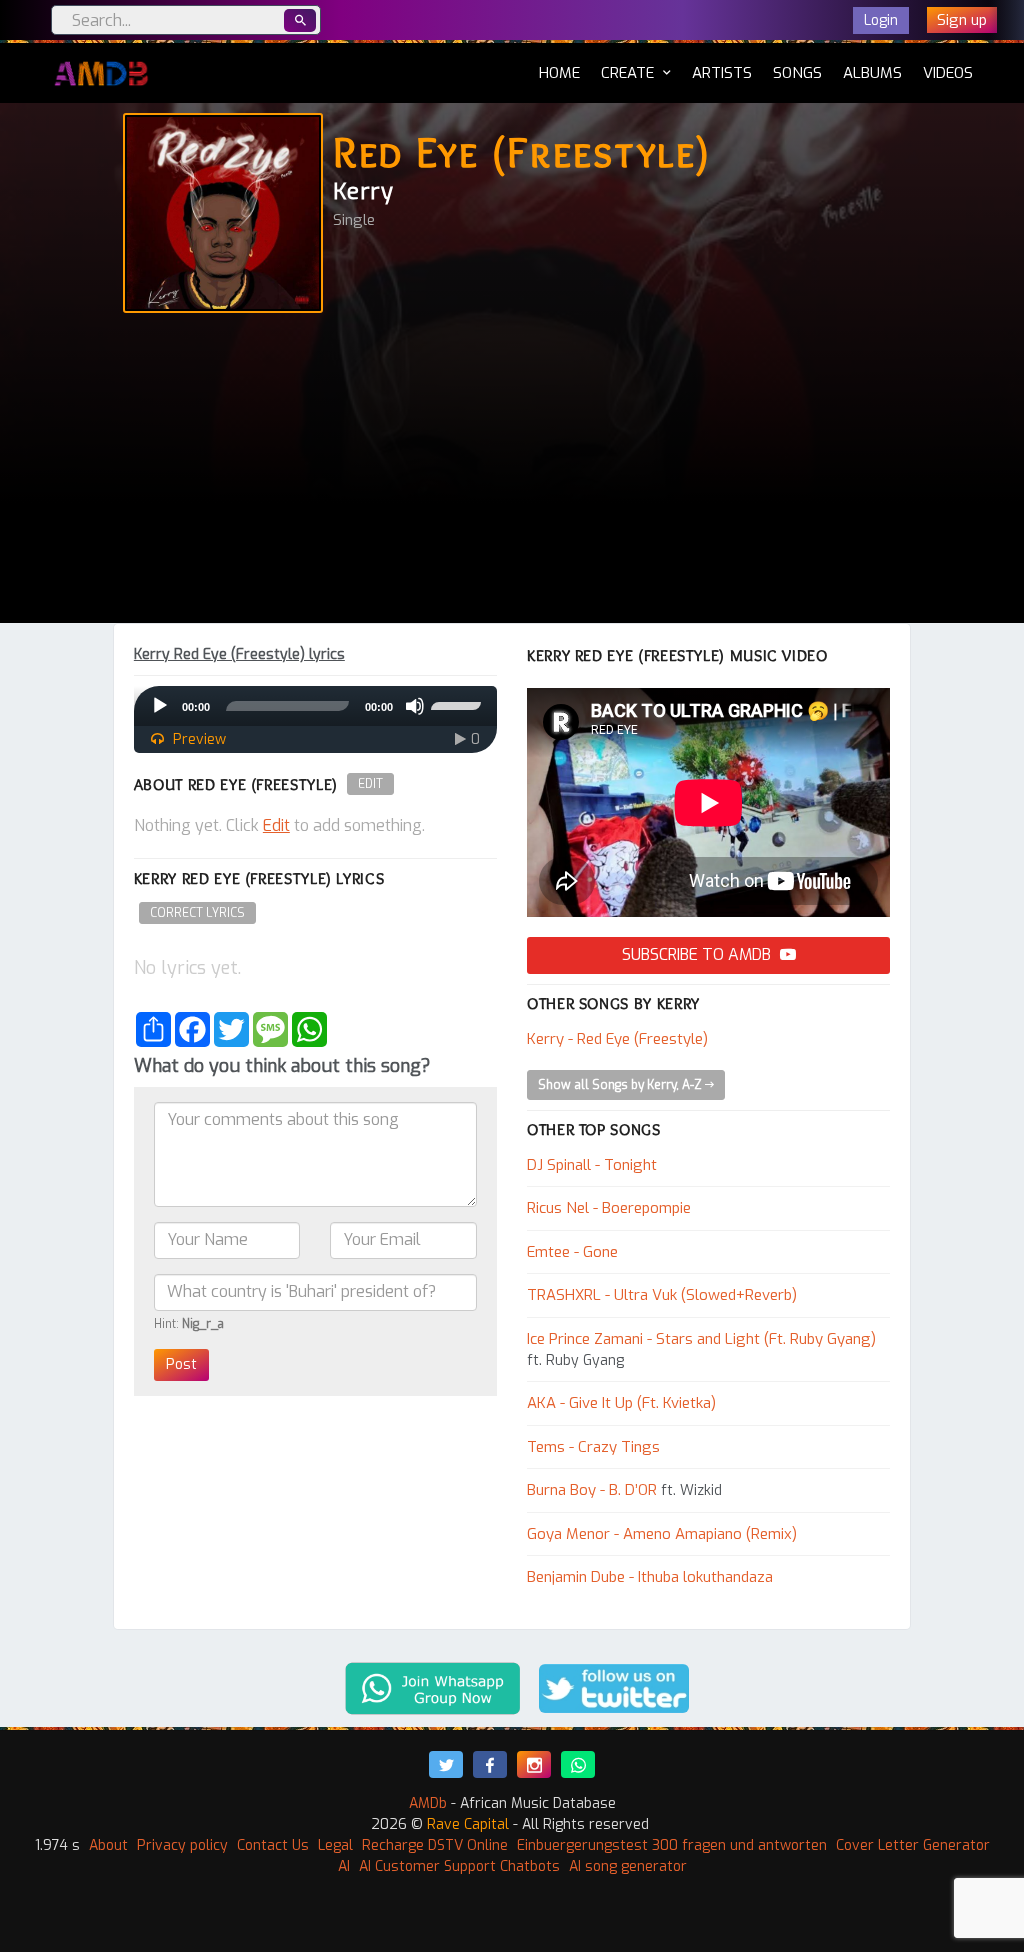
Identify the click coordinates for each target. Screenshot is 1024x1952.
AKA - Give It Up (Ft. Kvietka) (621, 1403)
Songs (797, 73)
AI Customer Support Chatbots (459, 1866)
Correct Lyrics (197, 913)
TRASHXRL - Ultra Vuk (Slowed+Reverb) (662, 1295)
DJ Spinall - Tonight (592, 1165)
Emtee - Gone (572, 1252)
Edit (370, 784)
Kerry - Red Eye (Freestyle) (617, 1039)
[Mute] (415, 706)
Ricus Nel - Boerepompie (609, 1208)
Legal (335, 1845)
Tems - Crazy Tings (593, 1447)
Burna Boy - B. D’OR (592, 1490)
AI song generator (628, 1866)
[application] (315, 706)
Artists (722, 73)
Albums (872, 73)
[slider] (459, 704)
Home (559, 72)
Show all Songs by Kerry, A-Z (621, 1085)
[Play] (160, 706)
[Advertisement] (512, 473)
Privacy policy (182, 1845)
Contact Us (273, 1845)
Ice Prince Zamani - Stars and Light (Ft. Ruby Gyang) (701, 1339)
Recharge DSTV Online (435, 1845)
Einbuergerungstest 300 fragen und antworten (672, 1845)
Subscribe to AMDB (698, 954)
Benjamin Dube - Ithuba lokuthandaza (650, 1577)
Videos (948, 73)
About (108, 1845)
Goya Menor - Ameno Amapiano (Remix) (662, 1534)
